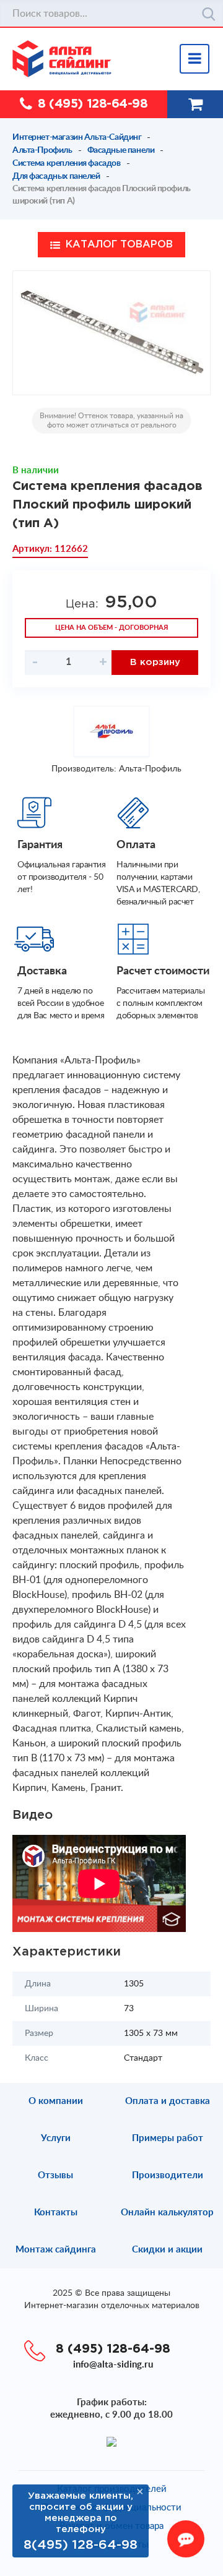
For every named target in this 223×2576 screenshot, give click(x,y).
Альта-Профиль (42, 150)
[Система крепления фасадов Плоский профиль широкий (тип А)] (111, 333)
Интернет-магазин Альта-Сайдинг (77, 137)
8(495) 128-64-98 (81, 2545)
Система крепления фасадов (67, 163)
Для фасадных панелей (56, 176)
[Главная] (118, 59)
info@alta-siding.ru (113, 2365)
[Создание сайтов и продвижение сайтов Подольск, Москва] (111, 2441)
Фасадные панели (121, 150)
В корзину (155, 662)
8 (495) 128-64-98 (93, 104)
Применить (209, 14)
